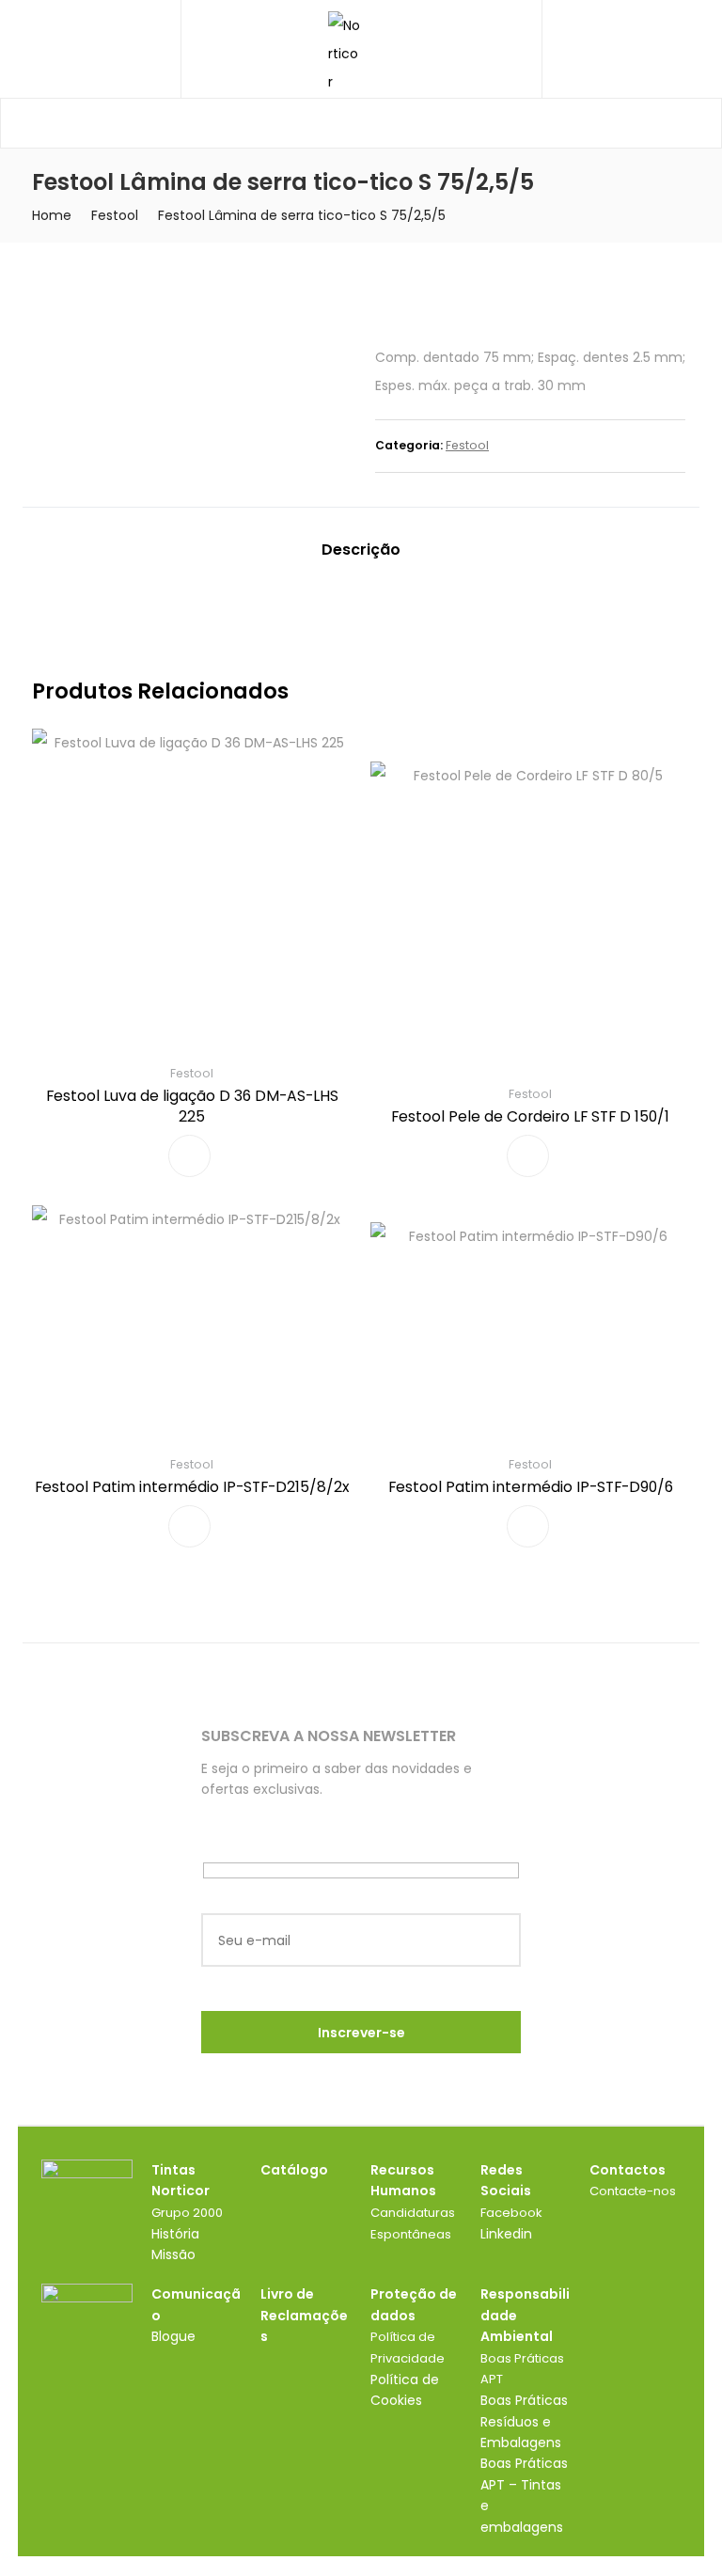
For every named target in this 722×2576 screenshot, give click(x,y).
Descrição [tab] (361, 550)
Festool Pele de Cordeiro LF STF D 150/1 (530, 1116)
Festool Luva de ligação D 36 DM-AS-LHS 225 (192, 1106)
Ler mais (189, 1156)
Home (52, 215)
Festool (115, 215)
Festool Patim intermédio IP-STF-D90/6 (531, 1487)
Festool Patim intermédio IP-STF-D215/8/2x (192, 1487)
